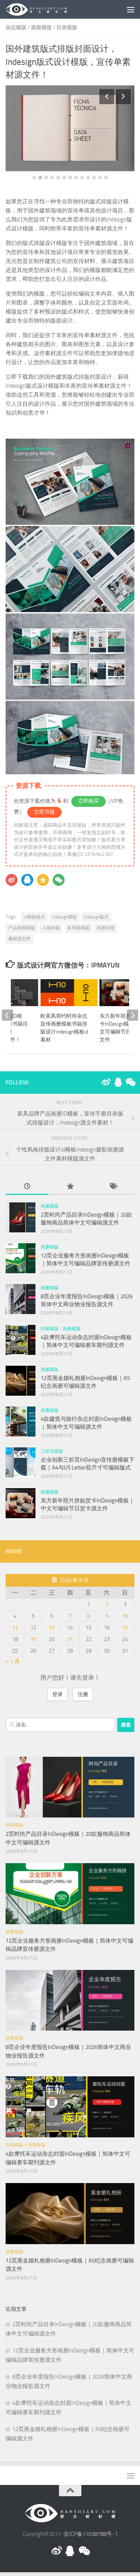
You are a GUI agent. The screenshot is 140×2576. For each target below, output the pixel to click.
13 (106, 178)
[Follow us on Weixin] (130, 1082)
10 (88, 178)
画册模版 (41, 28)
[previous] (7, 1015)
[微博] (12, 880)
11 (94, 178)
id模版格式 (35, 917)
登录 (57, 1694)
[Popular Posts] (70, 1187)
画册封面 (106, 928)
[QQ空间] (43, 880)
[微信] (59, 880)
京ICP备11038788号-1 (91, 2534)
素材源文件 (19, 939)
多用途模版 (78, 928)
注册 (83, 1694)
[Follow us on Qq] (118, 1082)
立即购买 (88, 801)
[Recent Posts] (27, 1187)
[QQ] (27, 880)
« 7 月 (13, 1661)
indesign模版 (65, 917)
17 (125, 1628)
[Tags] (113, 1187)
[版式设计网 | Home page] (47, 9)
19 (33, 1639)
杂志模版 (16, 28)
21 (70, 1639)
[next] (133, 1015)
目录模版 (67, 28)
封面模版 (50, 1329)
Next (123, 97)
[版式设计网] (106, 1082)
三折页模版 (52, 1451)
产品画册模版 (22, 928)
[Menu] (131, 9)
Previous (107, 97)
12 (100, 178)
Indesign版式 (96, 917)
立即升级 (44, 812)
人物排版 (51, 928)
